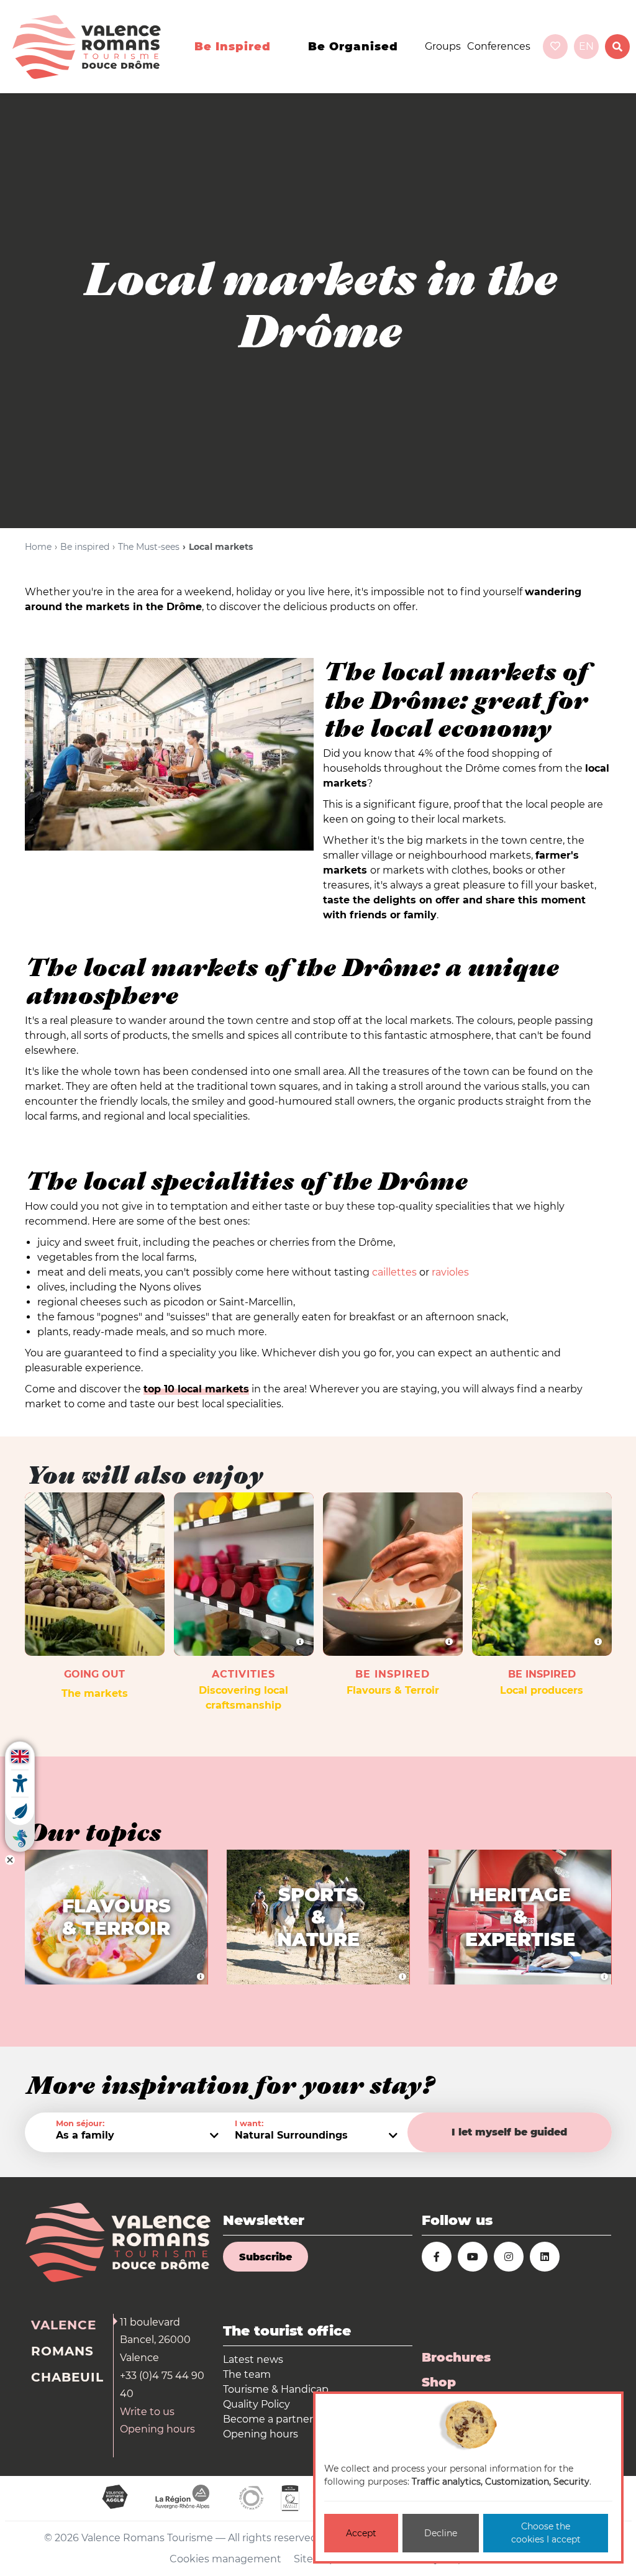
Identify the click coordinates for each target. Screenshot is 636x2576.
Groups (443, 46)
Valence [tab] (64, 2325)
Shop (439, 2382)
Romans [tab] (62, 2351)
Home (38, 547)
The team (247, 2374)
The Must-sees (149, 547)
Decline (441, 2533)
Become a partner (268, 2419)
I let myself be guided (509, 2132)
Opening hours (157, 2429)
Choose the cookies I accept (546, 2533)
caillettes (394, 1272)
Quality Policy (257, 2404)
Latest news (253, 2359)
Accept (361, 2533)
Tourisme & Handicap (276, 2389)
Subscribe (266, 2257)
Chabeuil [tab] (67, 2377)
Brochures (456, 2357)
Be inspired (233, 47)
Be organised (353, 47)
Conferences (499, 46)
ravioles (450, 1272)
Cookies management (225, 2559)
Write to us (147, 2412)
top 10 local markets (196, 1389)
